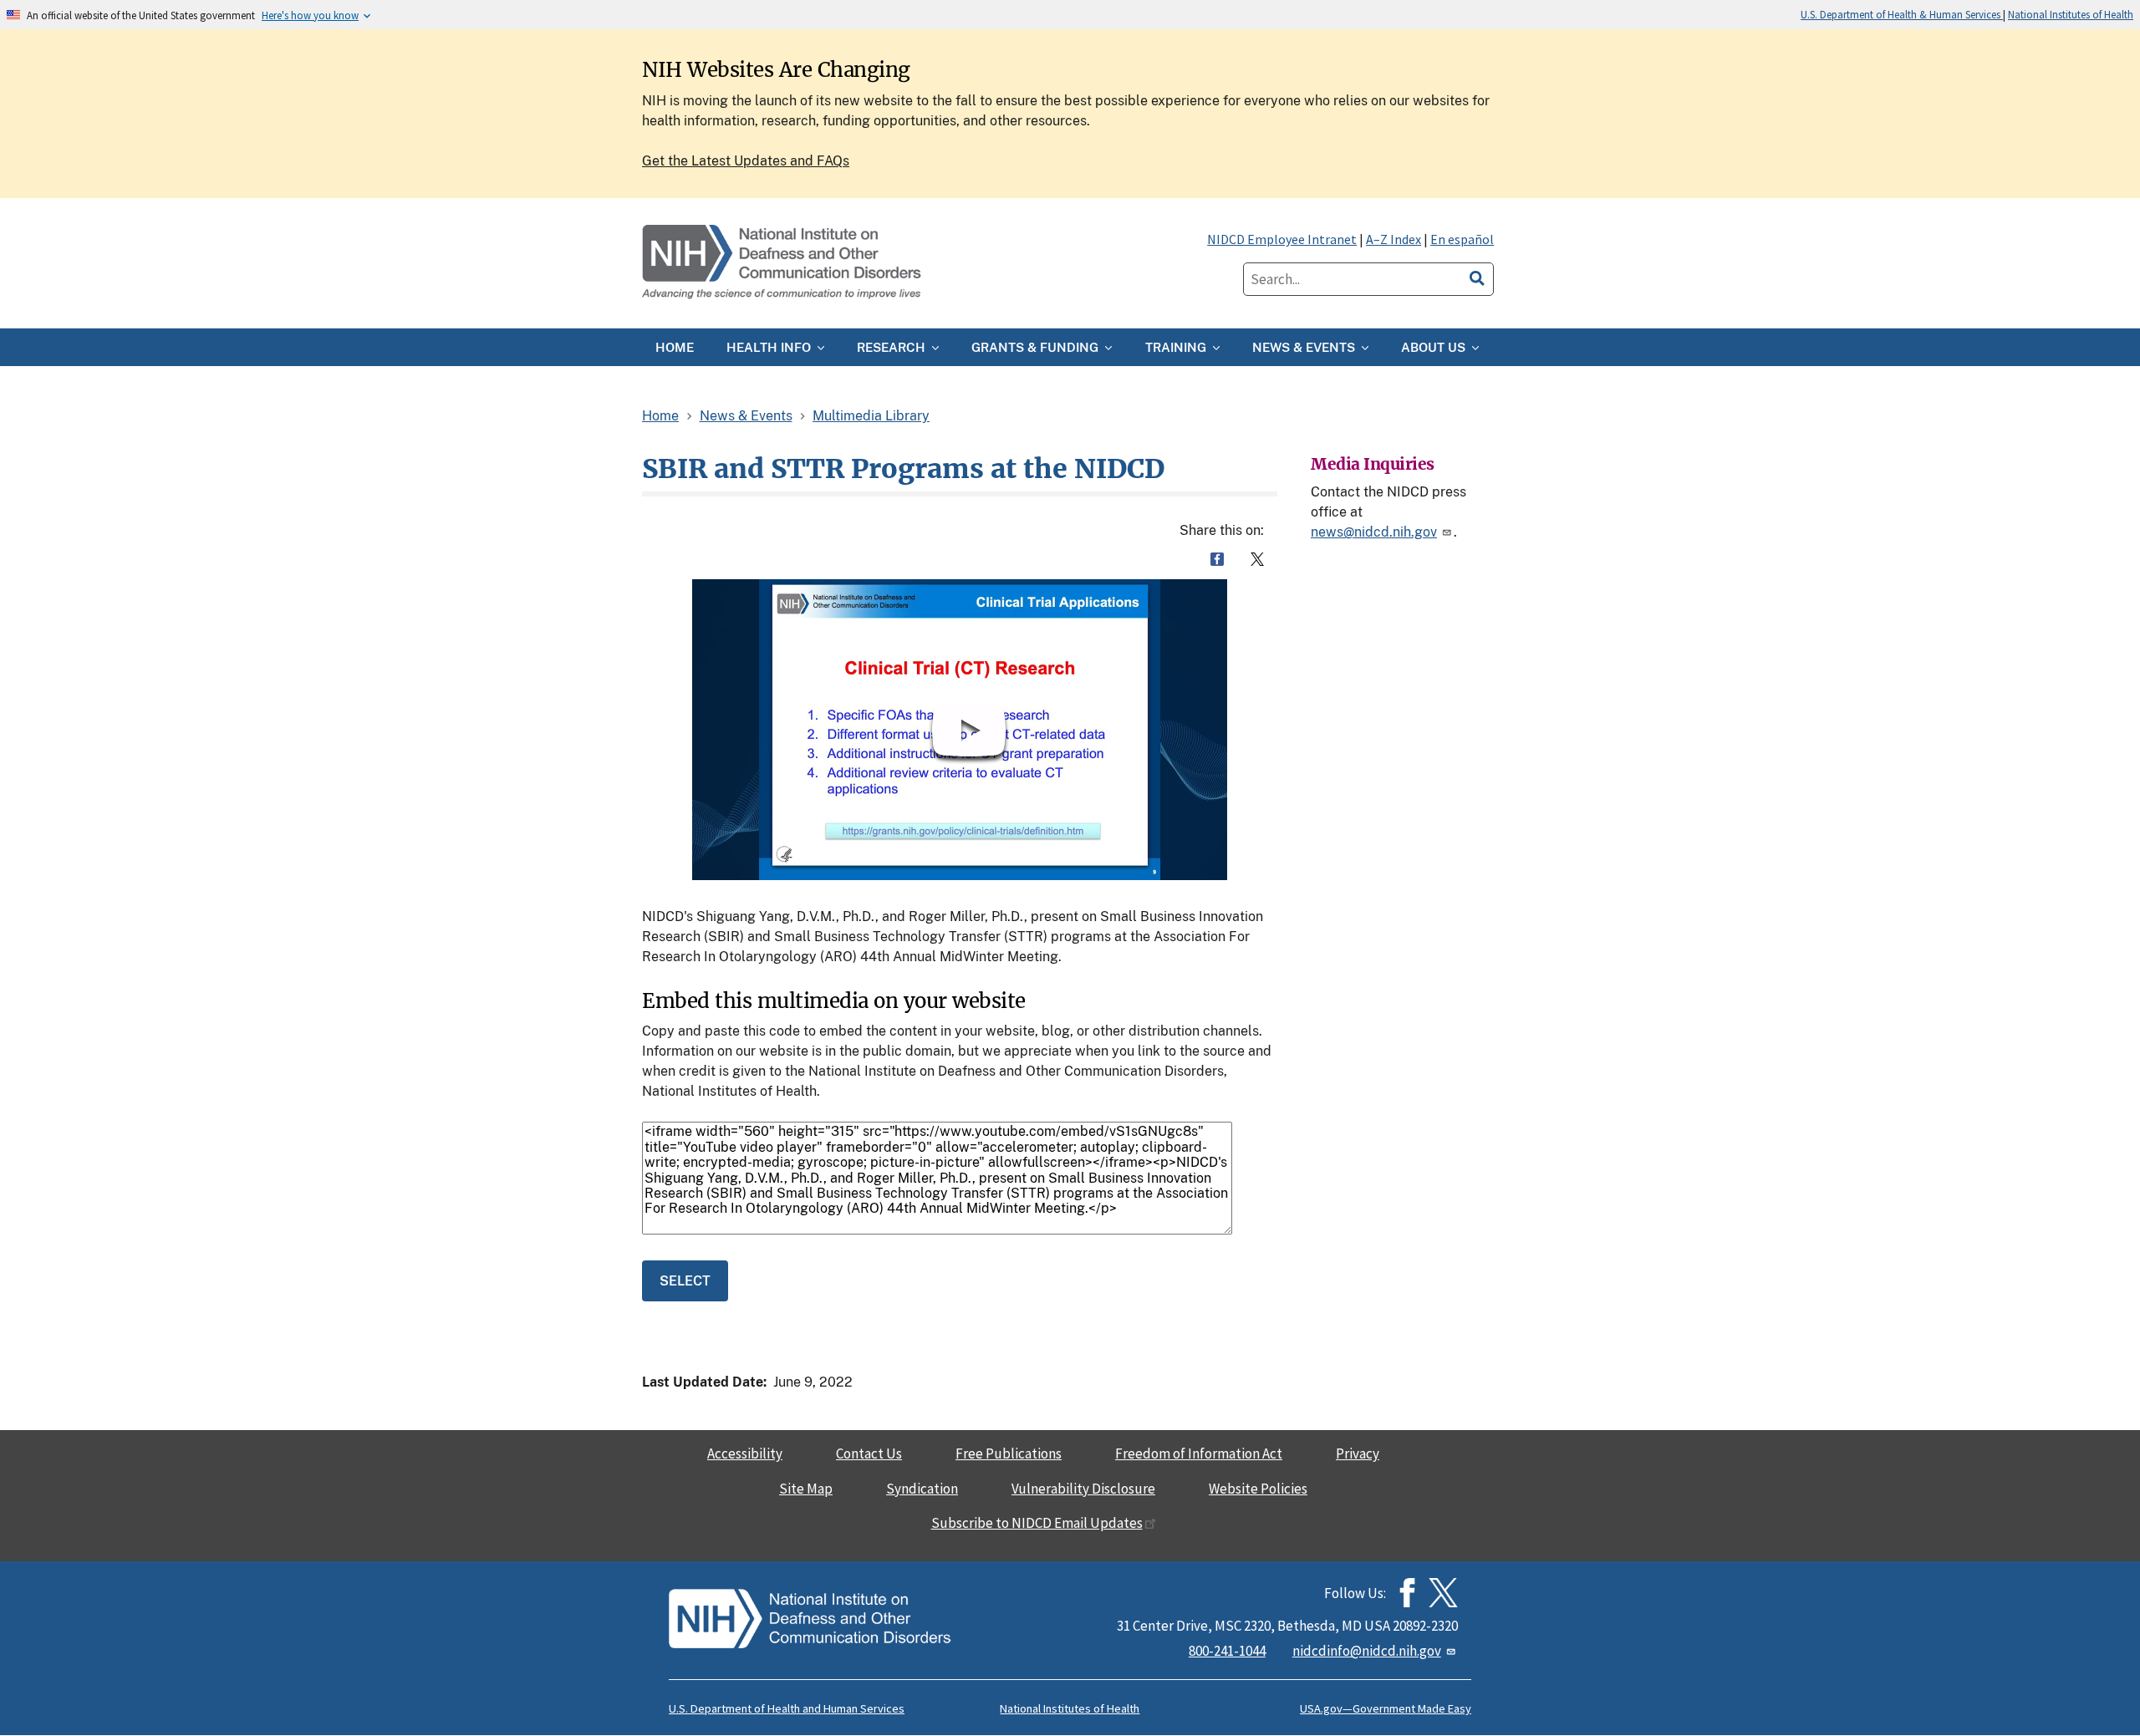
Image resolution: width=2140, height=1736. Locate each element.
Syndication (922, 1489)
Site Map (806, 1489)
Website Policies (1258, 1489)
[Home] (783, 263)
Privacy (1358, 1453)
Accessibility (745, 1453)
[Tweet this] (1257, 559)
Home (660, 416)
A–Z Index (1394, 239)
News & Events (746, 416)
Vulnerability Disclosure (1083, 1489)
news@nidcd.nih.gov (1374, 532)
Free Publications (1009, 1453)
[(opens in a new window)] (1443, 1593)
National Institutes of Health (2071, 14)
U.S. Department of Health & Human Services (1902, 14)
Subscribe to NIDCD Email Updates (1037, 1523)
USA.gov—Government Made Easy (1386, 1708)
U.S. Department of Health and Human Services (787, 1708)
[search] (1477, 276)
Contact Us (869, 1453)
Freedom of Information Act (1199, 1453)
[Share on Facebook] (1217, 559)
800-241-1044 (1227, 1651)
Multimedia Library (871, 416)
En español (1462, 239)
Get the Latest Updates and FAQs (746, 161)
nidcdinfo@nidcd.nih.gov (1367, 1651)
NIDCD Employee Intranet (1282, 239)
